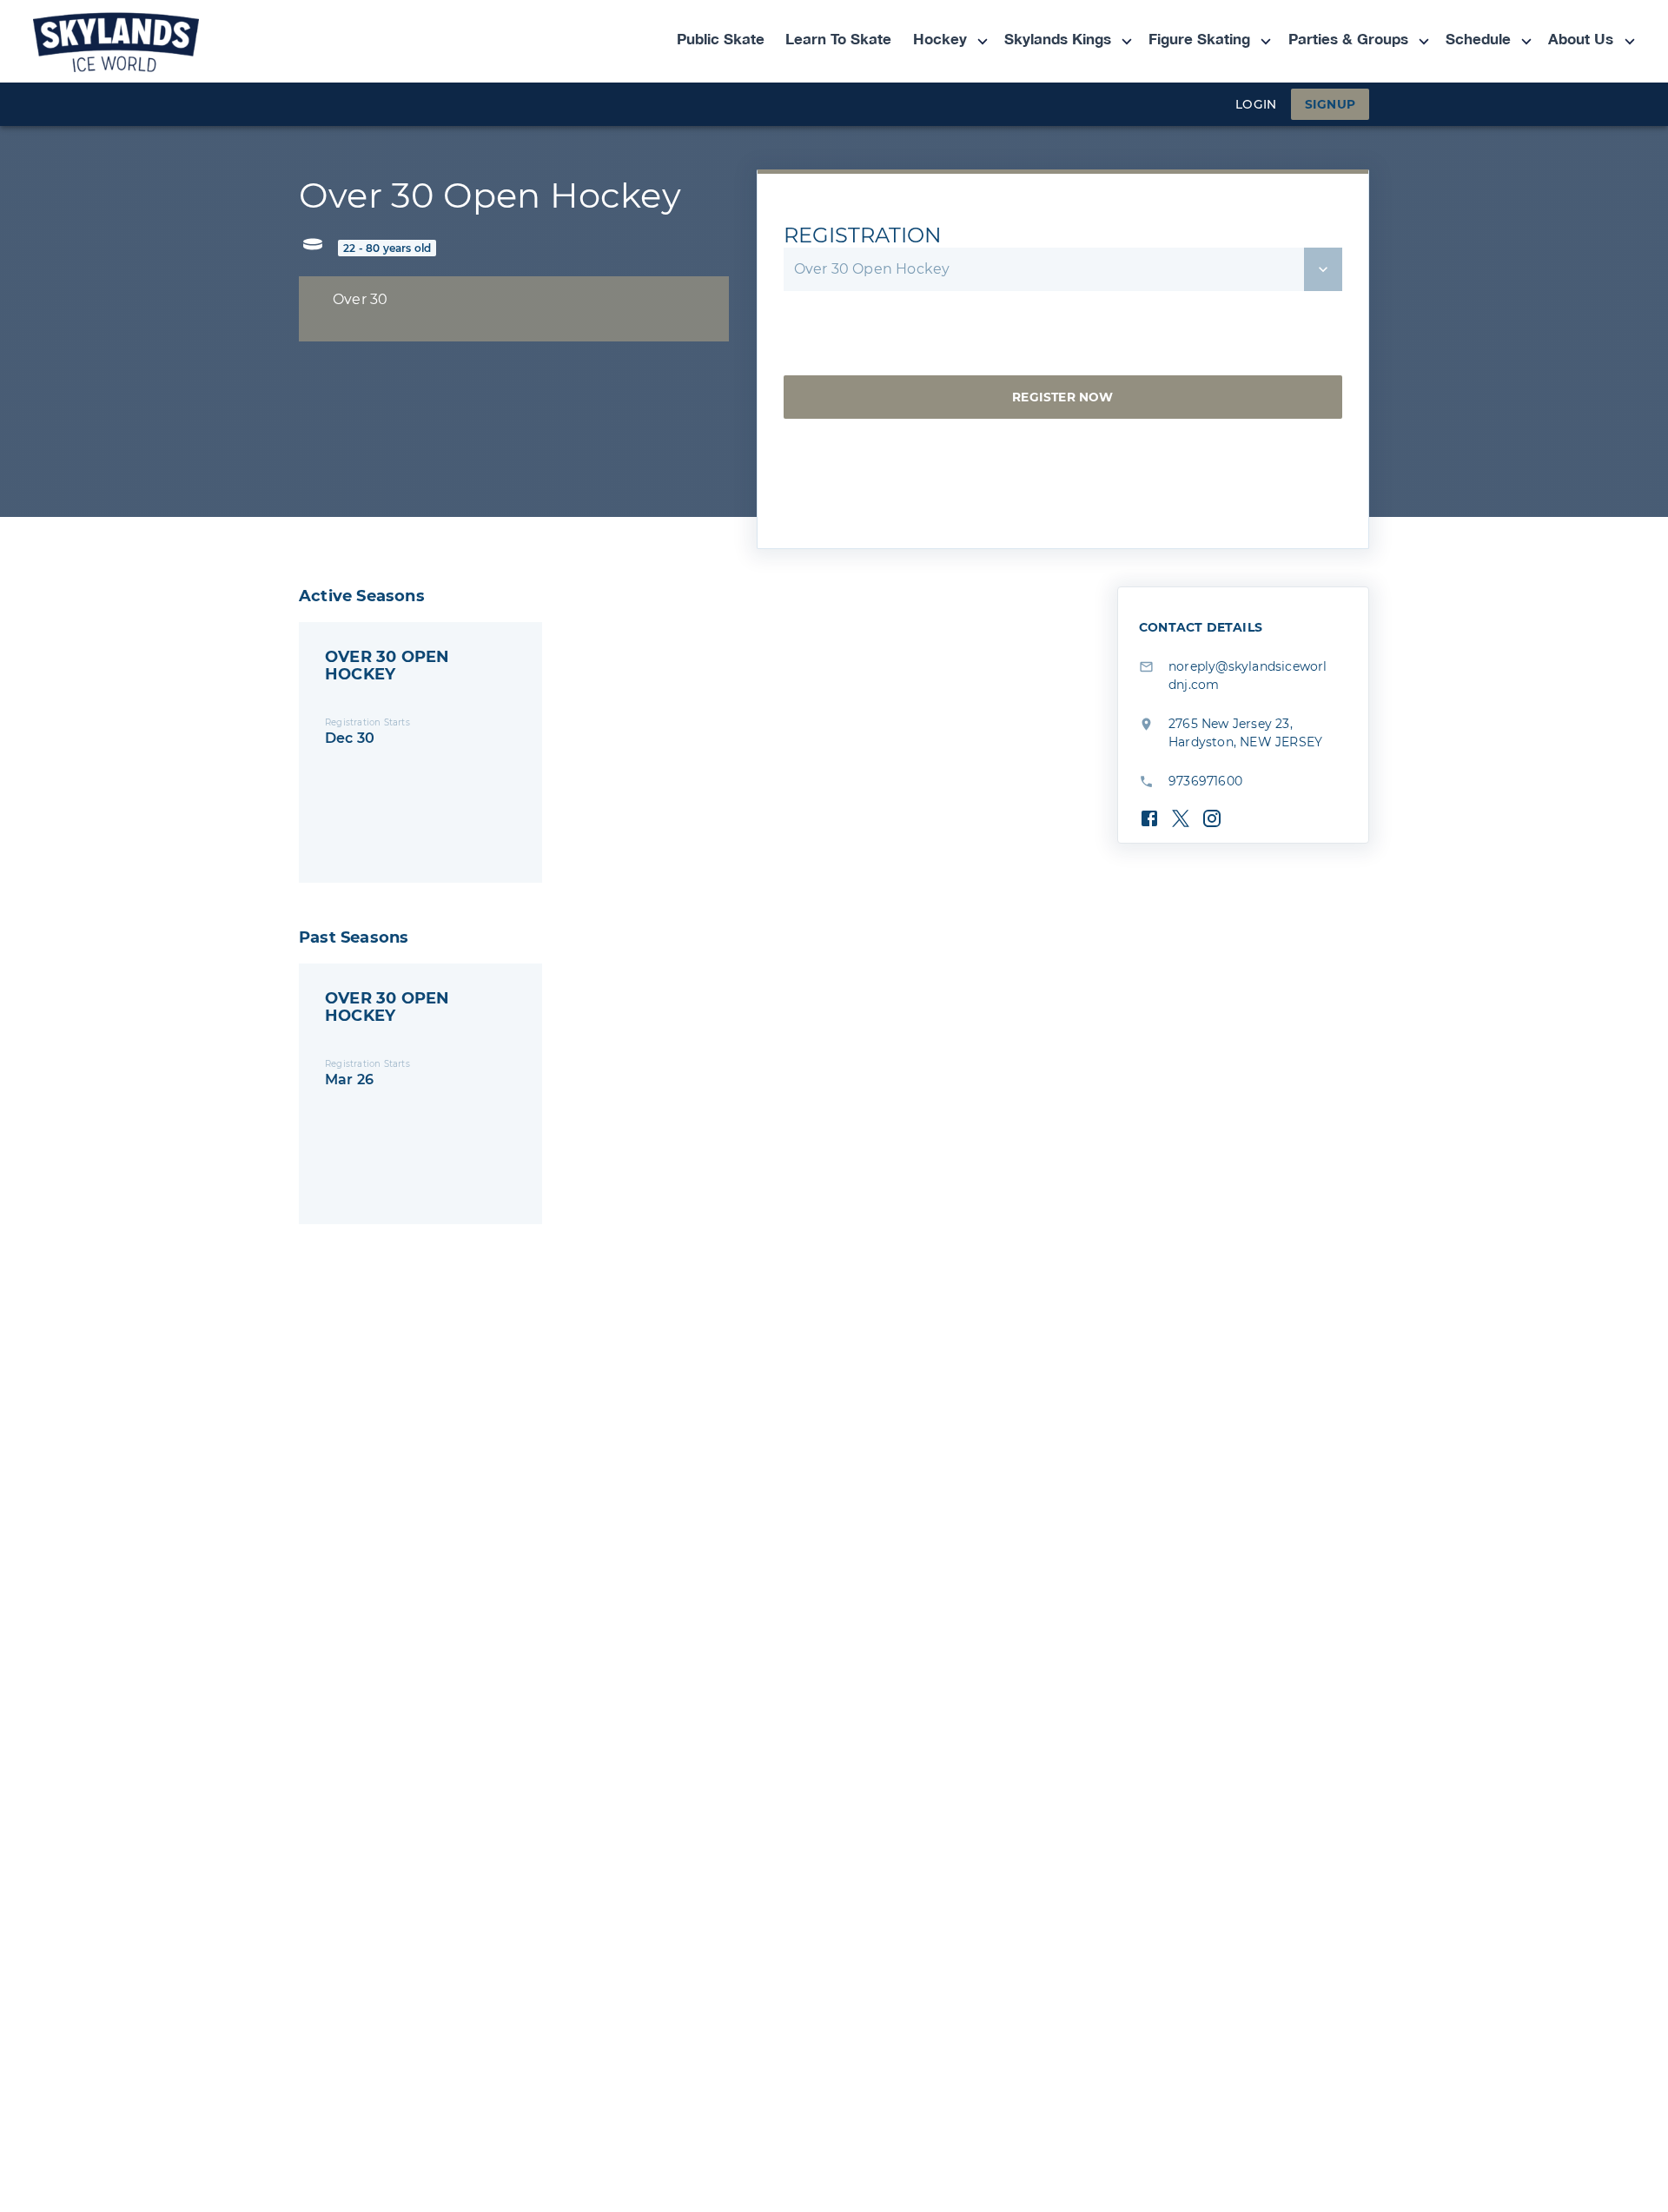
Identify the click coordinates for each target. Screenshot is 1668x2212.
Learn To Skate (838, 40)
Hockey (940, 40)
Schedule (1478, 40)
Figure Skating (1199, 40)
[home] (152, 41)
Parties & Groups (1348, 40)
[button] (941, 41)
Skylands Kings (1058, 40)
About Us (1581, 40)
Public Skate (721, 40)
